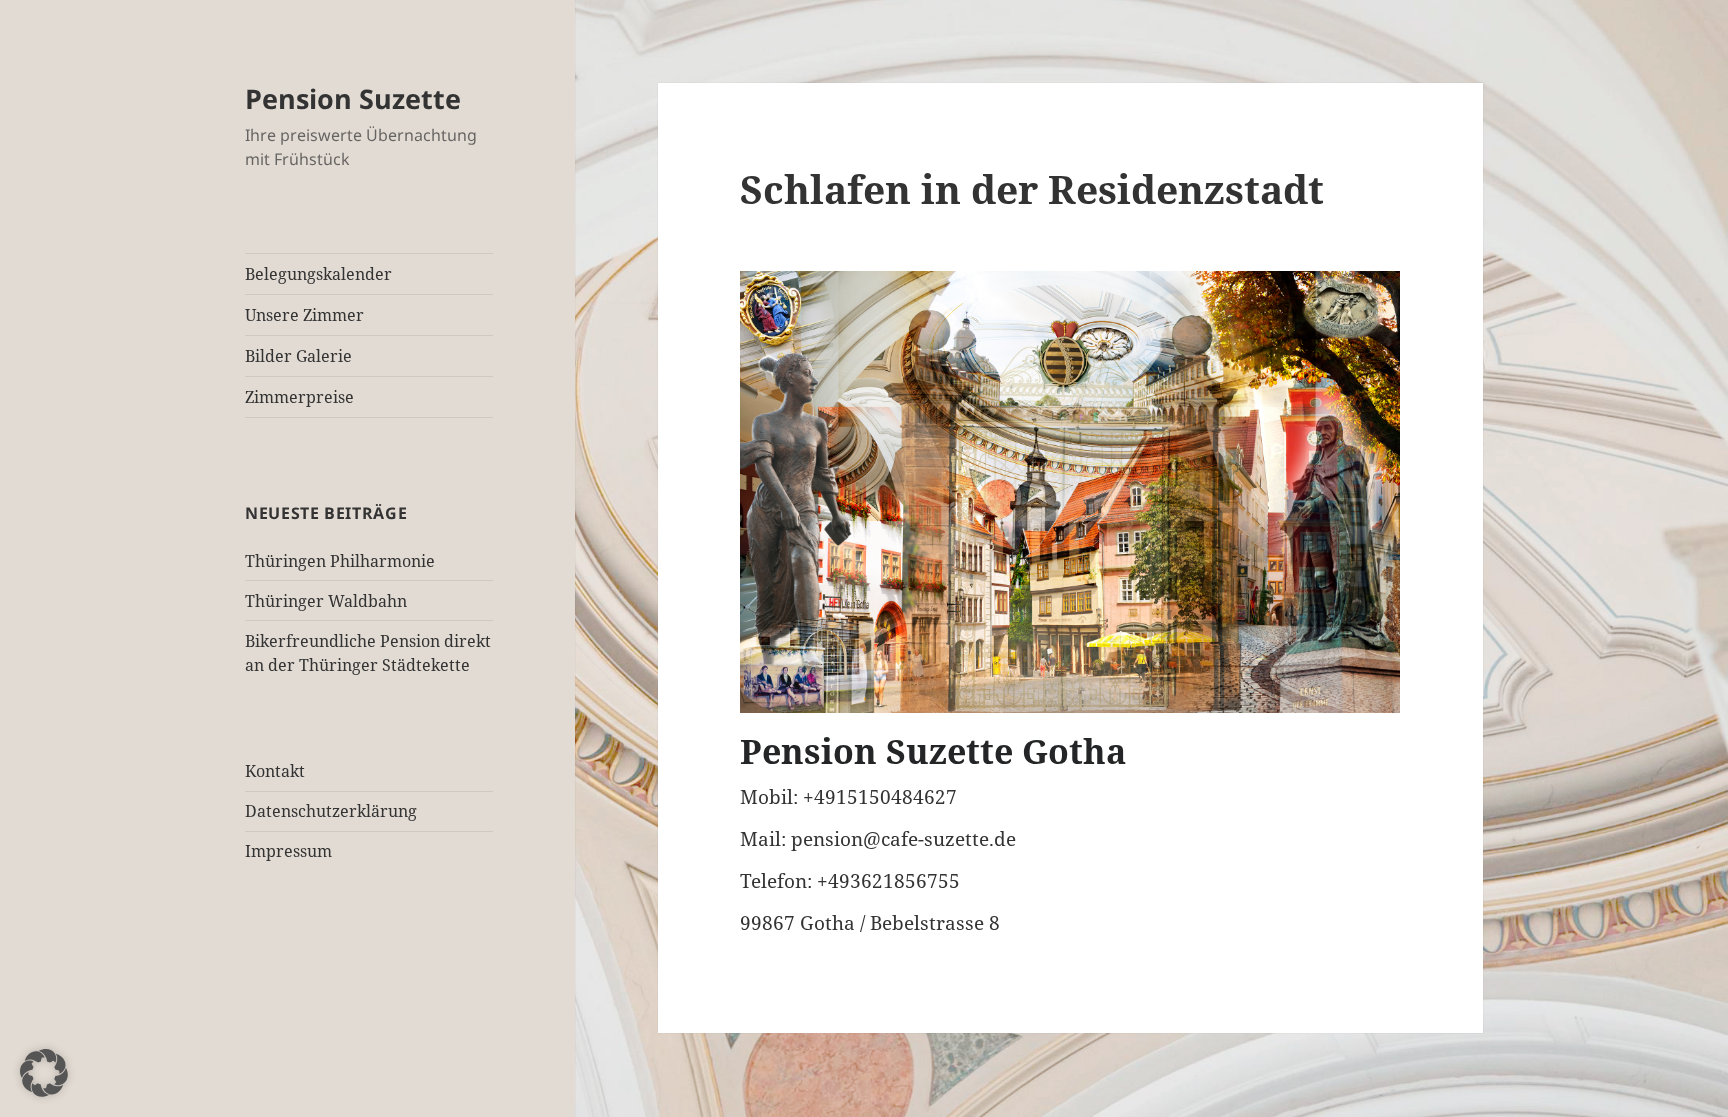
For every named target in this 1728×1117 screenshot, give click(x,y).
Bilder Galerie (298, 356)
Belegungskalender (318, 274)
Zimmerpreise (299, 397)
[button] (44, 1073)
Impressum (288, 851)
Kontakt (275, 771)
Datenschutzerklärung (331, 811)
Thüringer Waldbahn (326, 601)
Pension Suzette (353, 98)
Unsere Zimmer (304, 315)
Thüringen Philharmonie (340, 561)
